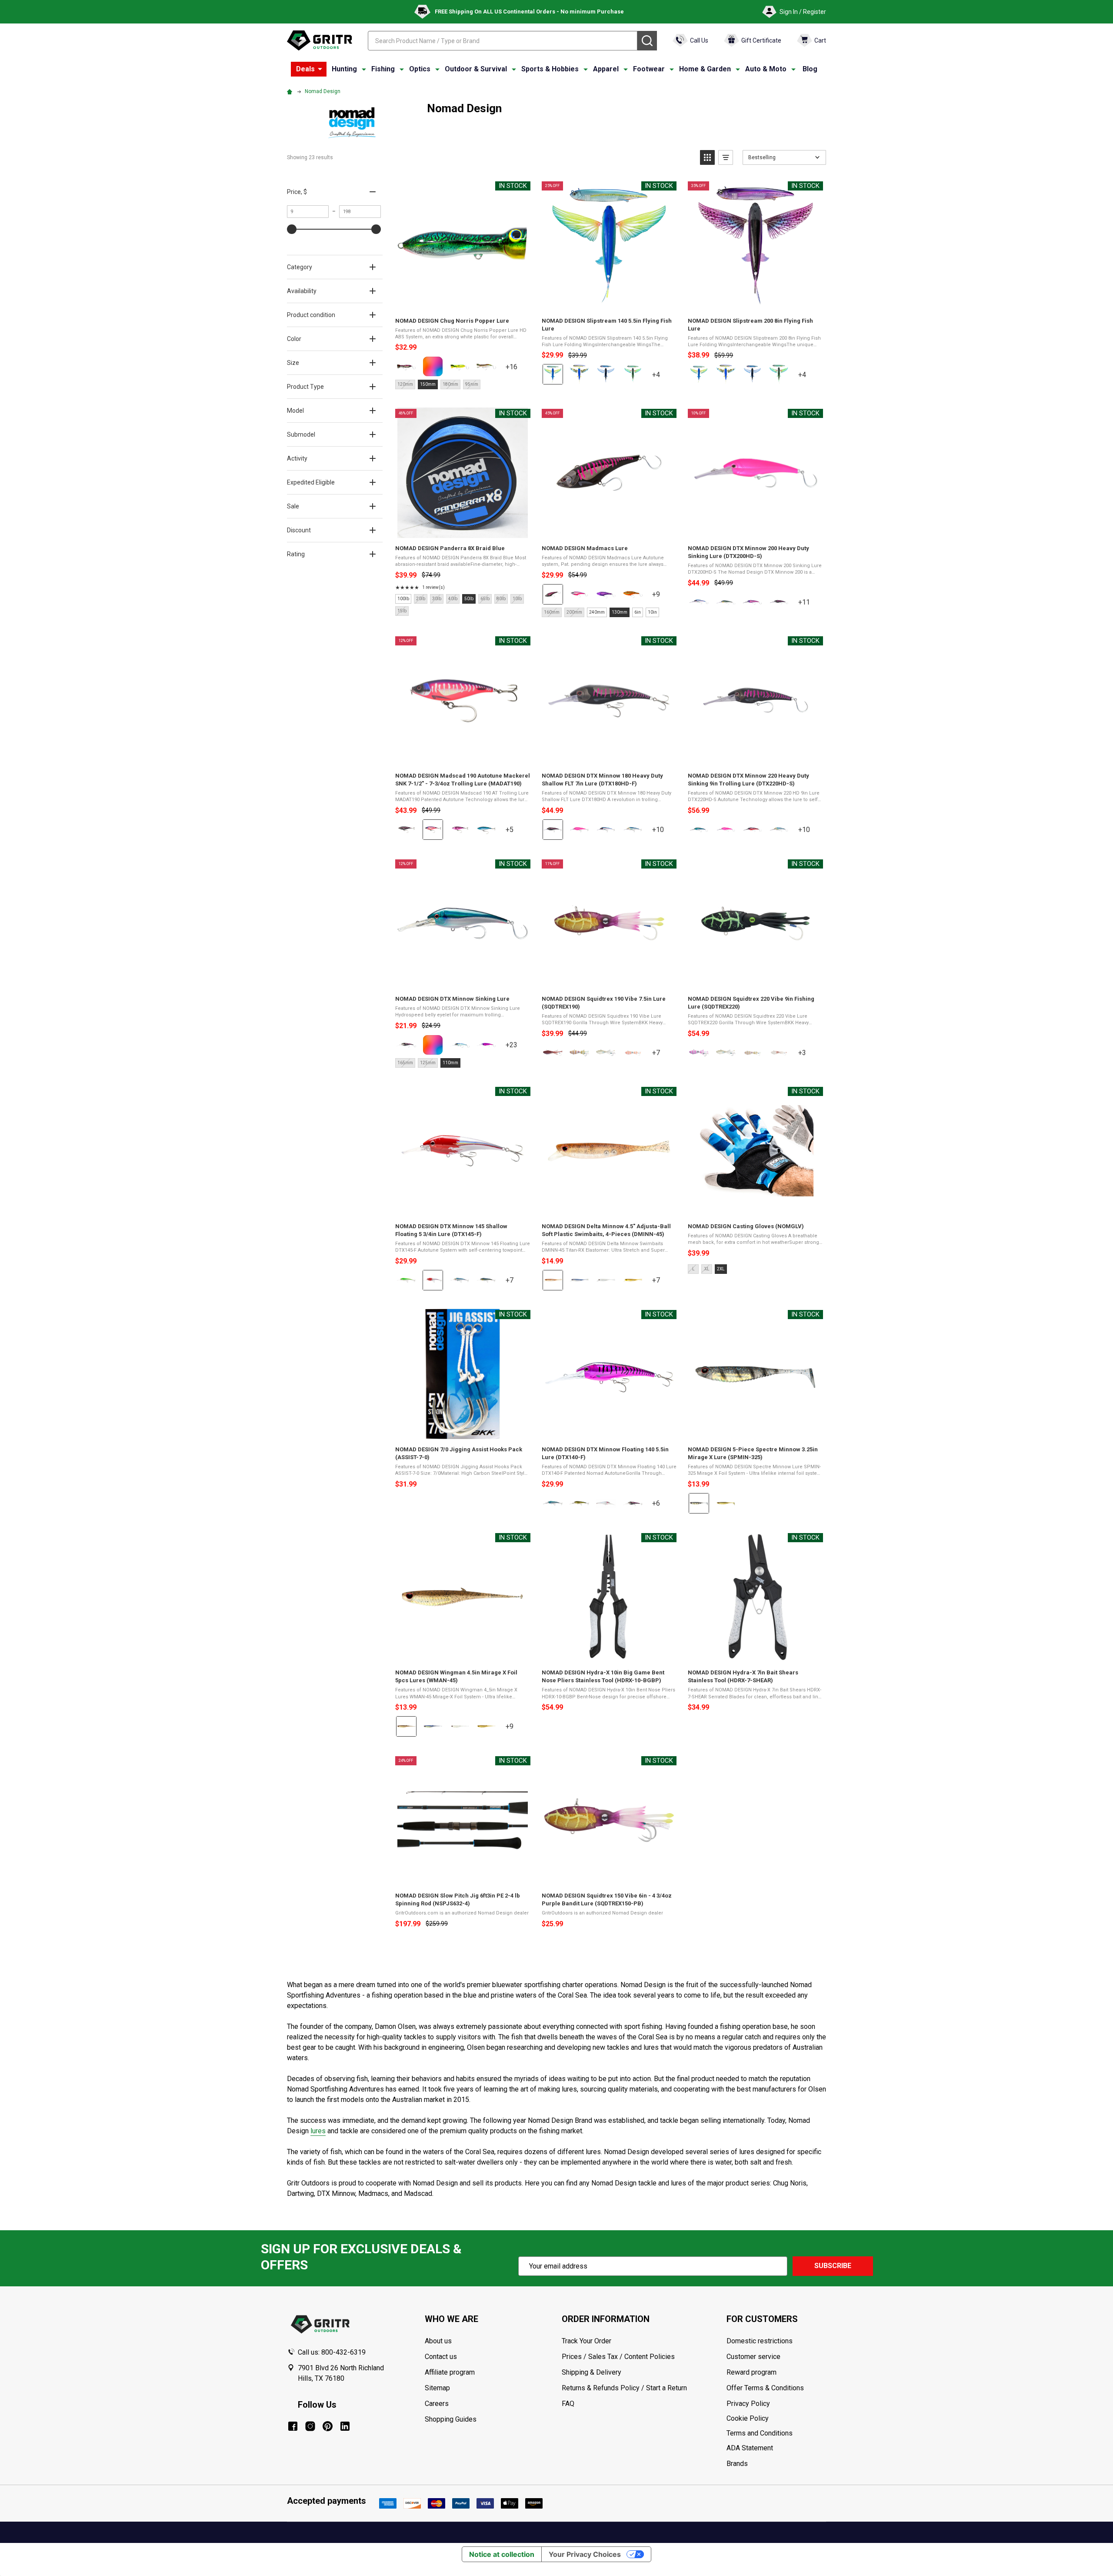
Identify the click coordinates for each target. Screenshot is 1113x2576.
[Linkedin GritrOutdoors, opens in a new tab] (345, 2426)
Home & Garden (705, 69)
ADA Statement (750, 2448)
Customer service (753, 2357)
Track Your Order (586, 2341)
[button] (707, 157)
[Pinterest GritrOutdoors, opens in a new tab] (328, 2426)
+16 (517, 370)
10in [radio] (652, 612)
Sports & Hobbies (550, 69)
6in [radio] (638, 612)
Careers (437, 2404)
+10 (663, 833)
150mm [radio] (428, 384)
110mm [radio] (450, 1063)
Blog (810, 69)
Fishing (383, 69)
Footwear (649, 69)
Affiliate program (450, 2372)
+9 (663, 598)
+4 (663, 378)
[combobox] (503, 41)
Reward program (751, 2372)
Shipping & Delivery (591, 2372)
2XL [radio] (721, 1269)
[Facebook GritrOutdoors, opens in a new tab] (293, 2426)
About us (438, 2341)
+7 (663, 1056)
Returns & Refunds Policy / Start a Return (624, 2388)
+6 (663, 1507)
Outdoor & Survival (476, 69)
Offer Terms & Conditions (765, 2388)
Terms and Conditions (776, 2433)
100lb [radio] (403, 599)
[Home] (291, 91)
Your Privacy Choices (585, 2554)
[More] (320, 69)
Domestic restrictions (760, 2341)
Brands (737, 2464)
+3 (810, 1056)
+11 (810, 606)
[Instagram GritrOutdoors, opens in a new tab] (310, 2426)
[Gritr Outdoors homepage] (320, 40)
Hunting (344, 69)
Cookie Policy (776, 2419)
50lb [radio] (469, 599)
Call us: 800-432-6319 (332, 2352)
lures (318, 2131)
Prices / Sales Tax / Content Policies (618, 2357)
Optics (420, 69)
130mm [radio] (620, 612)
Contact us (441, 2357)
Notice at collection (502, 2554)
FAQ (568, 2404)
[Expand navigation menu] (364, 69)
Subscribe (833, 2266)
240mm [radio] (597, 612)
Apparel (606, 69)
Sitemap (437, 2388)
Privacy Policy (776, 2404)
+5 (517, 833)
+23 (517, 1048)
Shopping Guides (451, 2419)
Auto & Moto (766, 69)
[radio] (406, 366)
